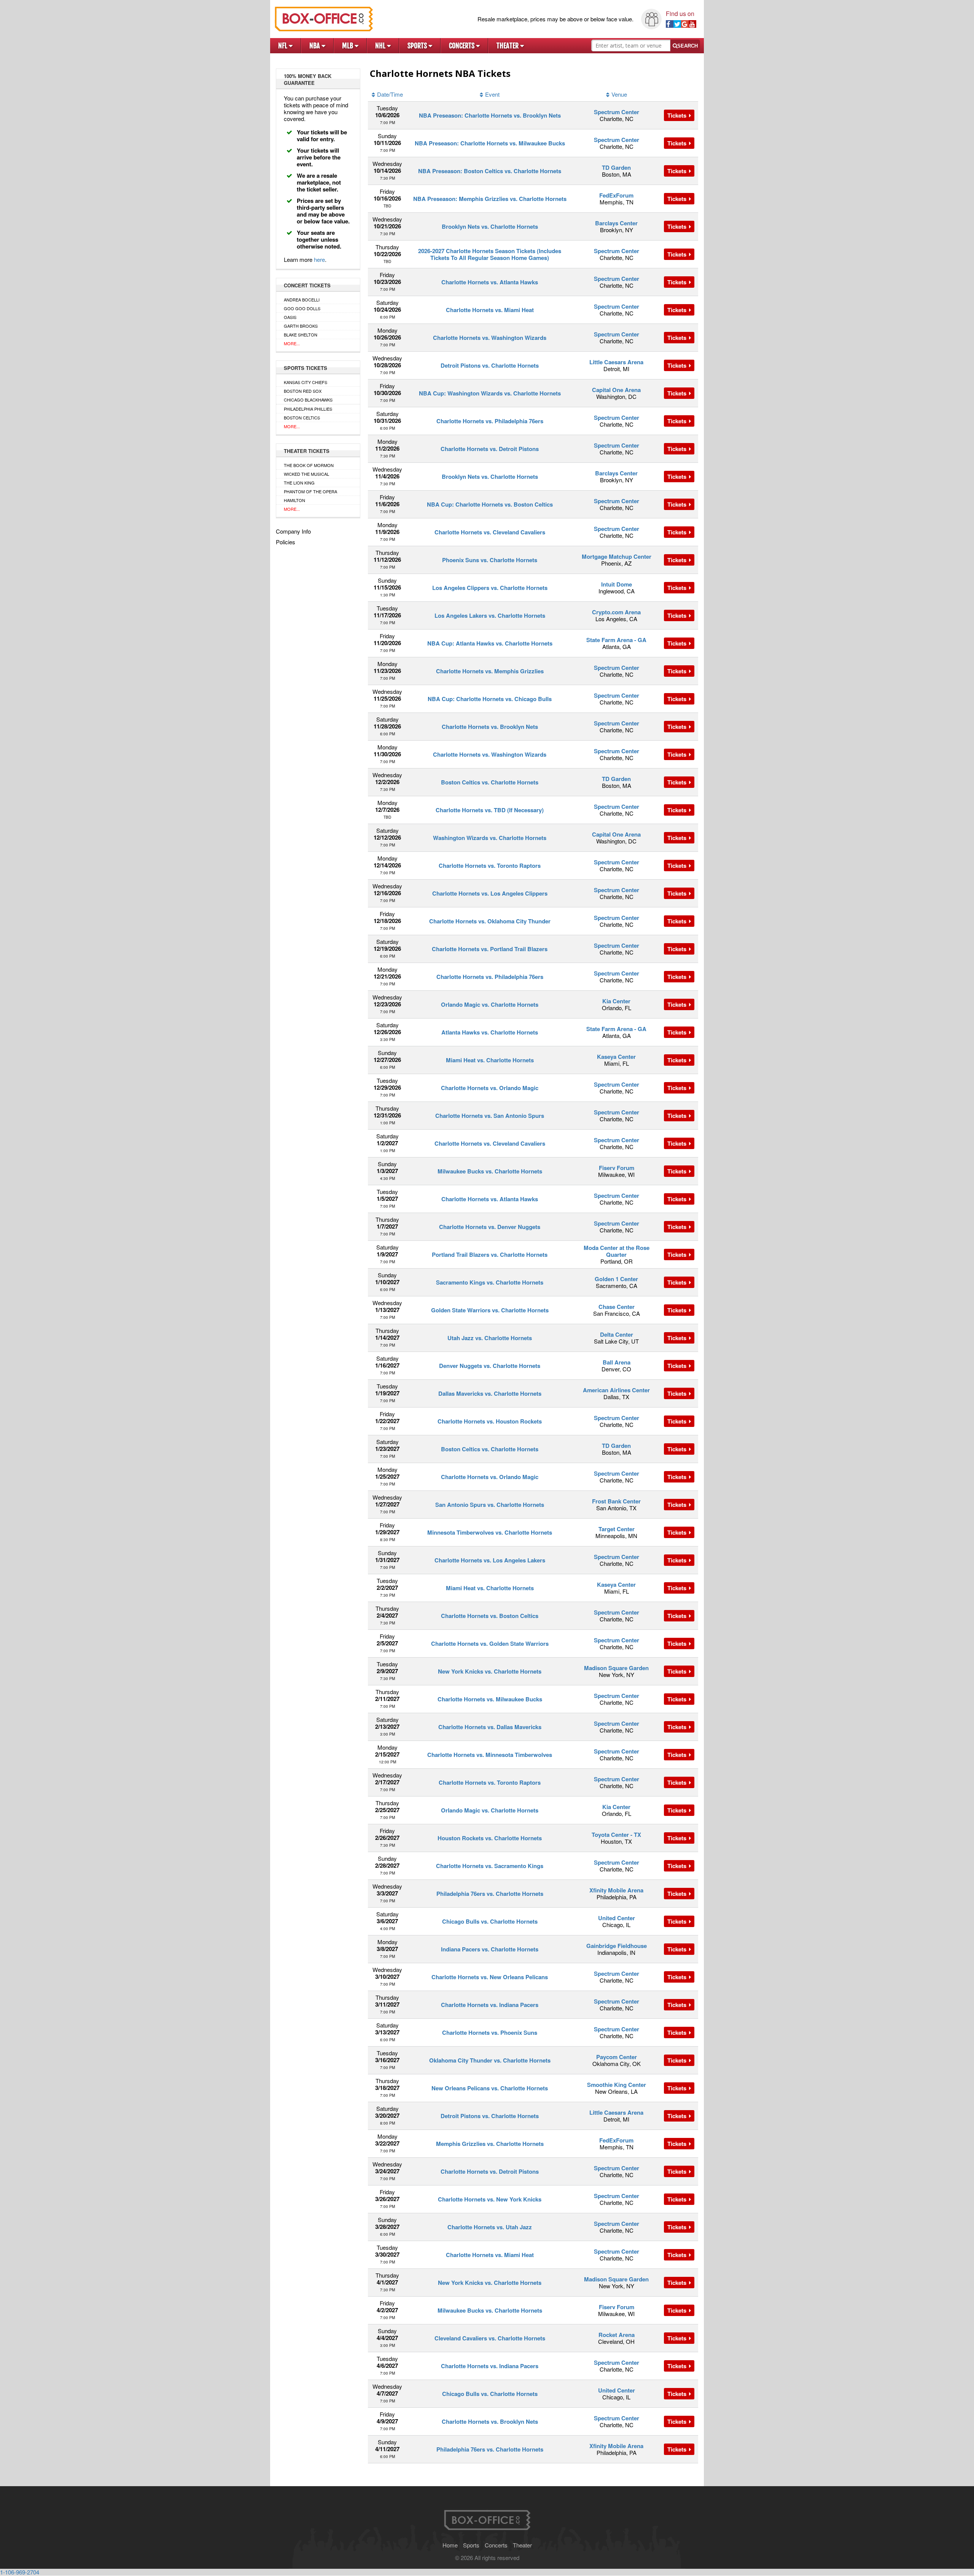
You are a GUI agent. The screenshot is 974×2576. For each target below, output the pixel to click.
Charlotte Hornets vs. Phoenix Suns (490, 2032)
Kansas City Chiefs (306, 382)
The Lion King (299, 483)
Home (450, 2545)
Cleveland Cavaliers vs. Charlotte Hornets (490, 2338)
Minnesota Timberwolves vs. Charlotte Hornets (490, 1532)
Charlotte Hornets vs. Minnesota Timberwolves (490, 1755)
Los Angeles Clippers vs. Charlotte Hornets (490, 588)
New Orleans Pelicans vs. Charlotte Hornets (490, 2088)
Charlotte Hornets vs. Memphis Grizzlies (490, 671)
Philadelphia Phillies (308, 409)
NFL (283, 46)
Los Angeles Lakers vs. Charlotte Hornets (490, 615)
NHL (381, 46)
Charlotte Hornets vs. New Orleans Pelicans (490, 1977)
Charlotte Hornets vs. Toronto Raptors (490, 866)
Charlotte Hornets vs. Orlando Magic (490, 1088)
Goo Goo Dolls (302, 308)
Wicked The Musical (306, 474)
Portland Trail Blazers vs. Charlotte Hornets (490, 1255)
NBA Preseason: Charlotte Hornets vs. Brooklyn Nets (490, 115)
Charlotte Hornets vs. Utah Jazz (490, 2227)
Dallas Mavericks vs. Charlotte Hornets (490, 1393)
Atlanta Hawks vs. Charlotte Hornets (490, 1032)
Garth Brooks (301, 326)
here (319, 259)
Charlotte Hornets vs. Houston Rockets (490, 1421)
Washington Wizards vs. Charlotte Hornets (490, 838)
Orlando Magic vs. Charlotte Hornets (490, 1004)
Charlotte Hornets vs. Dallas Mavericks (490, 1727)
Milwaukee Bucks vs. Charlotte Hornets (490, 1171)
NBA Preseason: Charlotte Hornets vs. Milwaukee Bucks (490, 143)
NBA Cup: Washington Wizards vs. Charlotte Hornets (490, 393)
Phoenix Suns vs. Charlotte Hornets (490, 560)
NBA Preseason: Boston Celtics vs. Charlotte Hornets (490, 171)
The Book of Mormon (309, 465)
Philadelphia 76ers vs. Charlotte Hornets (490, 1894)
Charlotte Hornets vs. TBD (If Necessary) (490, 810)
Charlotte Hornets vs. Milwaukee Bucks (490, 1699)
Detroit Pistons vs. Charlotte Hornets (490, 365)
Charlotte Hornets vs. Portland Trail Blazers (490, 949)
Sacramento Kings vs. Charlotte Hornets (490, 1282)
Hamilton (294, 500)
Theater (508, 46)
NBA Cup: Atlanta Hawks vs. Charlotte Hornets (490, 643)
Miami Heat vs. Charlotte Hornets (490, 1060)
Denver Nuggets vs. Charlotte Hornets (490, 1366)
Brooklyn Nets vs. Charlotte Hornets (490, 226)
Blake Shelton (301, 335)
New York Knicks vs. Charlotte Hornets (490, 1671)
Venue (619, 94)
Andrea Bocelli (302, 300)
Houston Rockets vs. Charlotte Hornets (490, 1838)
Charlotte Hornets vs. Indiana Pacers (490, 2005)
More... (292, 343)
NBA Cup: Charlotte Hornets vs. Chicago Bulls (490, 699)
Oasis (290, 317)
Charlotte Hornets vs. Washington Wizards (490, 338)
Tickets (678, 115)
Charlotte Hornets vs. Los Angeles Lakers (490, 1560)
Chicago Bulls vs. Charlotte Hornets (490, 1921)
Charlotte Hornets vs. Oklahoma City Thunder (490, 921)
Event (492, 94)
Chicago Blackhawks (308, 400)
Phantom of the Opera (310, 491)
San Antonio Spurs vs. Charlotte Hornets (490, 1505)
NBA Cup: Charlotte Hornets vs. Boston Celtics (490, 504)
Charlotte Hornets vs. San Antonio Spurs (490, 1116)
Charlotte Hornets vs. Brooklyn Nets (490, 727)
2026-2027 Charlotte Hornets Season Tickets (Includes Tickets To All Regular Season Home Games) (490, 254)
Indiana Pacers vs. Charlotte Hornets (490, 1949)
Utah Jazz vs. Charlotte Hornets (490, 1338)
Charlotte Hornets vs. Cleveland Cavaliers (490, 532)
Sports (418, 46)
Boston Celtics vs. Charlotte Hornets (490, 782)
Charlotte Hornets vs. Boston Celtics (490, 1616)
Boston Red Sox (303, 391)
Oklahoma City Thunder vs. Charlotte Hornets (490, 2060)
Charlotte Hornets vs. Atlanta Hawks (490, 282)
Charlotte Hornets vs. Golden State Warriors (490, 1643)
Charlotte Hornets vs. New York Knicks (490, 2199)
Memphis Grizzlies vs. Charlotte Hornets (490, 2144)
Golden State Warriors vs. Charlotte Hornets (490, 1310)
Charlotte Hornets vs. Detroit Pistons (490, 449)
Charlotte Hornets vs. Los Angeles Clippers (490, 893)
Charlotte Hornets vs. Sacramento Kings (490, 1866)
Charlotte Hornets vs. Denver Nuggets (490, 1227)
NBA (315, 46)
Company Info (293, 531)
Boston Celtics (302, 418)
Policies (286, 542)
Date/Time (390, 94)
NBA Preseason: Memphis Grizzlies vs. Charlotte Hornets (490, 199)
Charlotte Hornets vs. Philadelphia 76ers (490, 421)
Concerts (462, 46)
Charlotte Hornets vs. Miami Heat (490, 310)
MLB (348, 46)
